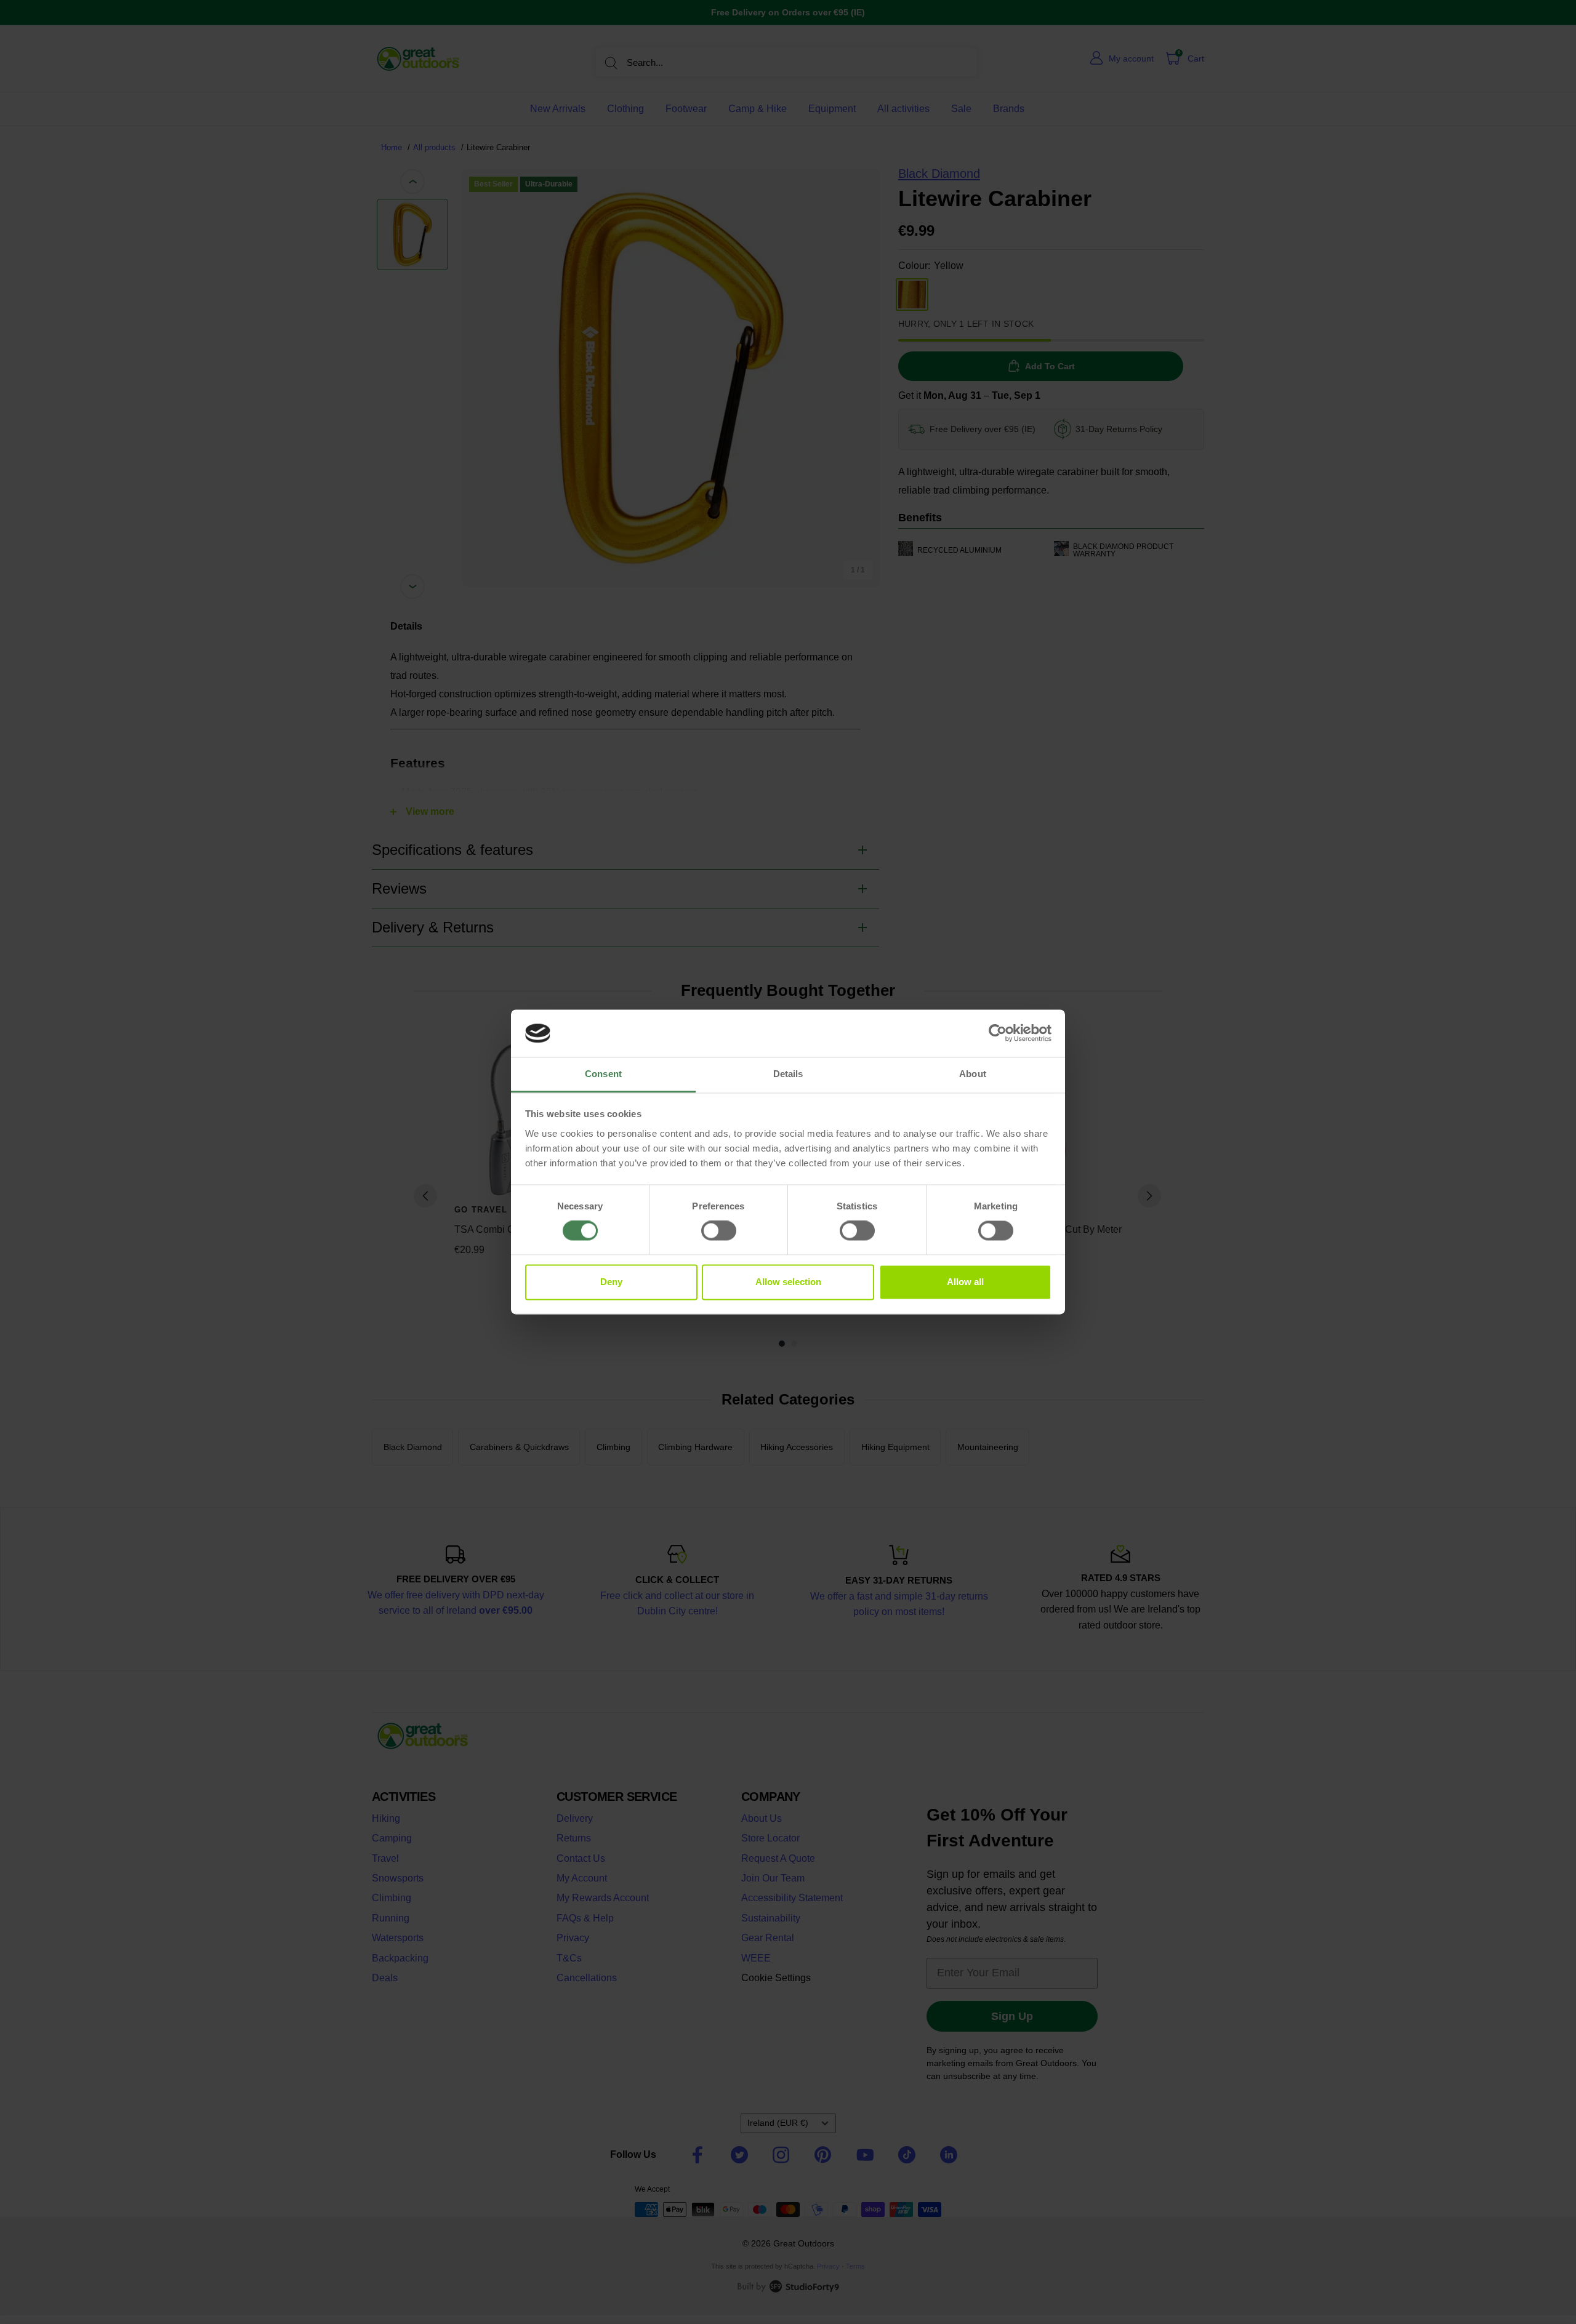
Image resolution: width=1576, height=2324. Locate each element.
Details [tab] (788, 1074)
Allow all (965, 1282)
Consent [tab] (603, 1074)
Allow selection (788, 1282)
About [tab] (973, 1074)
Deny (611, 1282)
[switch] (719, 1231)
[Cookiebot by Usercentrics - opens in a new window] (998, 1033)
